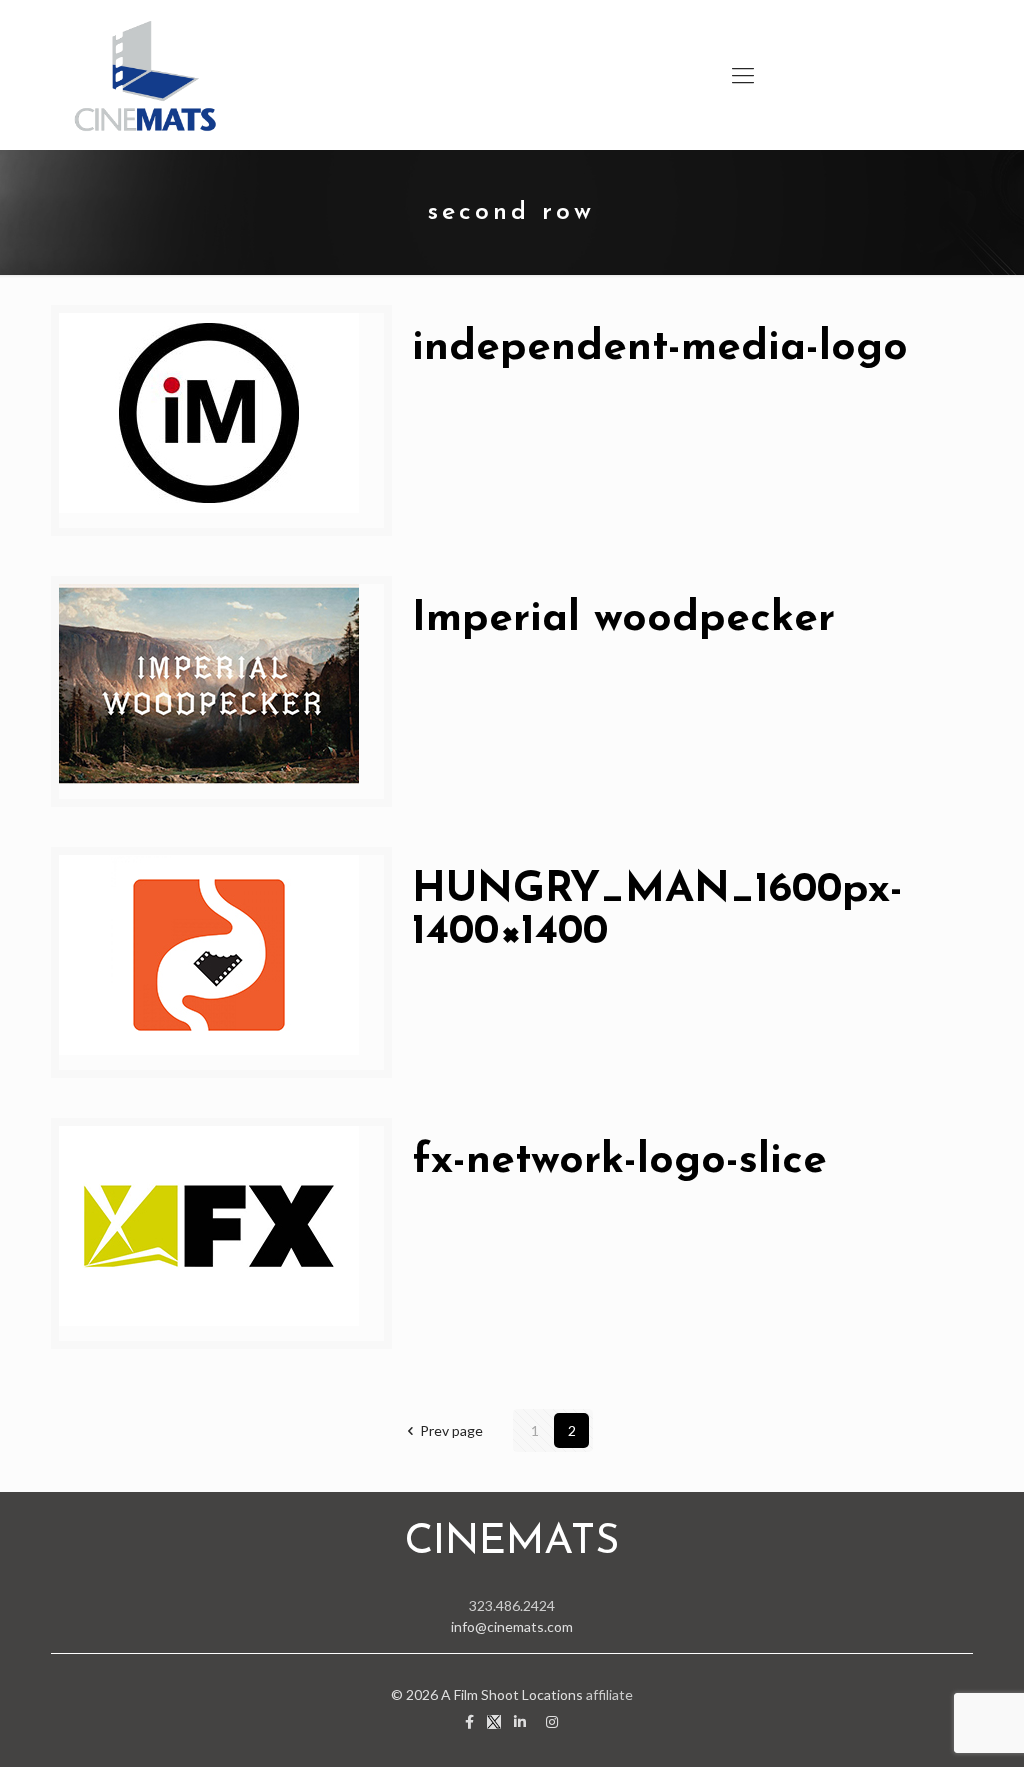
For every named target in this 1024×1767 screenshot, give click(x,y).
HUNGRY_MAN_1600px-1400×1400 (657, 911)
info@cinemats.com (512, 1626)
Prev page (451, 1430)
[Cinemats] (146, 75)
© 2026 (416, 1694)
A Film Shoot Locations (512, 1694)
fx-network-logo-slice (619, 1161)
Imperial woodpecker (623, 619)
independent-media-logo (660, 348)
